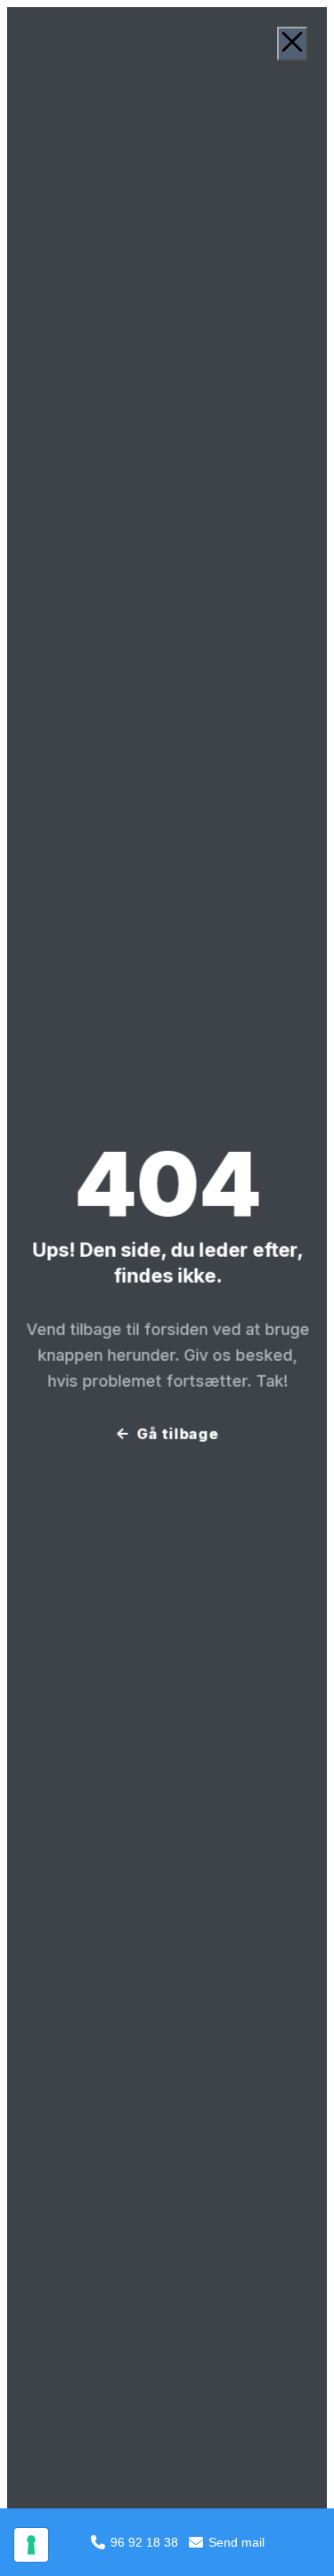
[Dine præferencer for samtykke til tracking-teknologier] (31, 2545)
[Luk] (292, 44)
